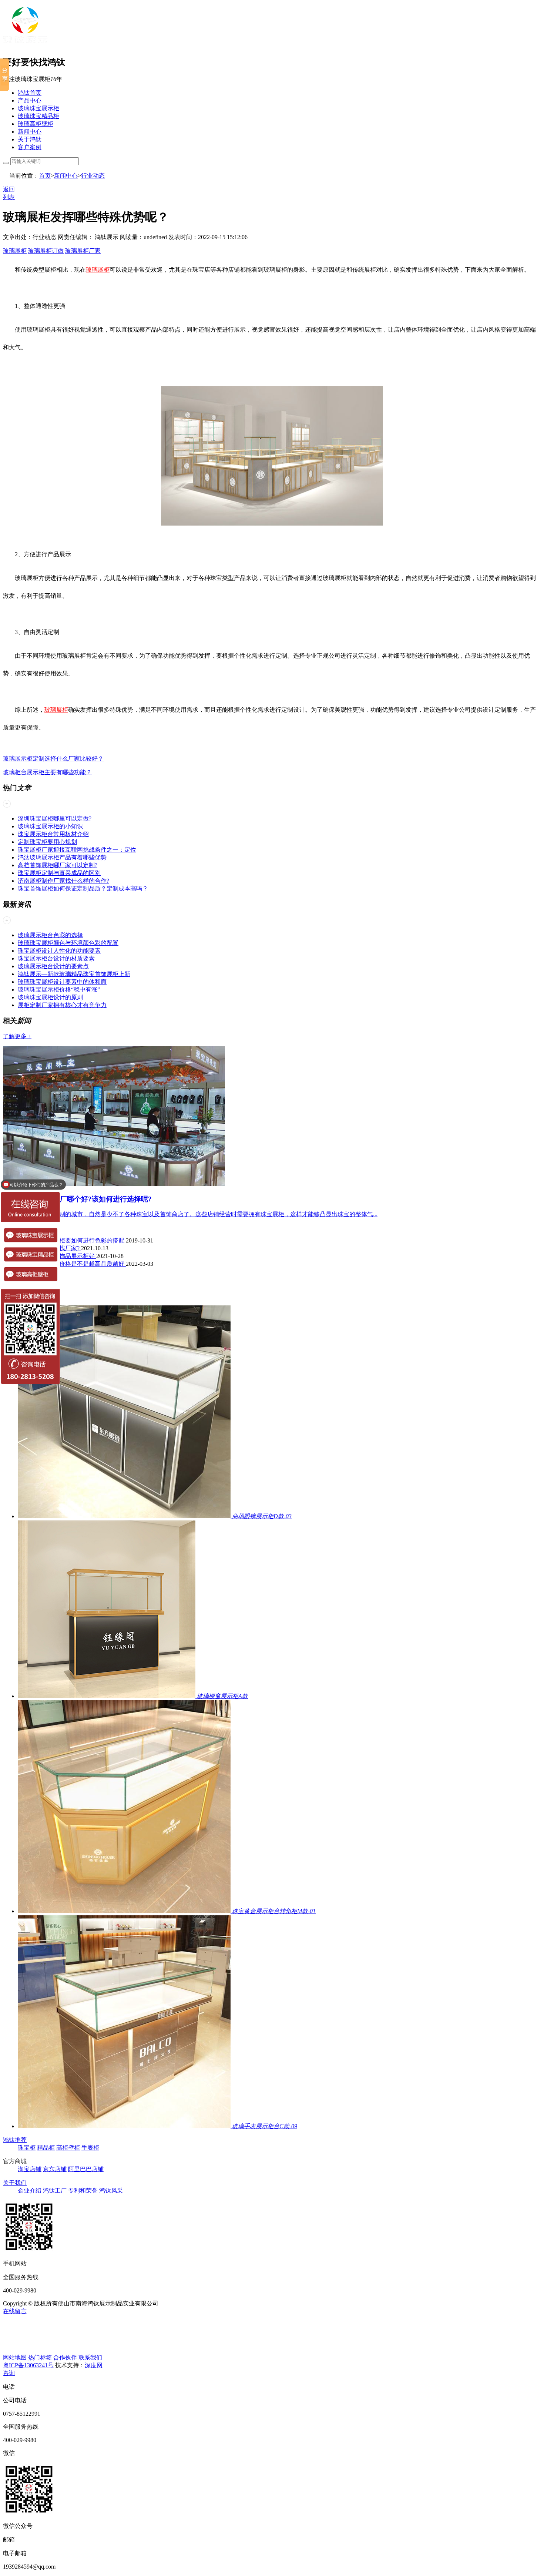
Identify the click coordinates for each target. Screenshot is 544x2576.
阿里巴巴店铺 (86, 2169)
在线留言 (15, 2311)
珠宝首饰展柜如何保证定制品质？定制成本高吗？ (83, 888)
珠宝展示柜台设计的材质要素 (56, 958)
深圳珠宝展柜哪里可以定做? (55, 819)
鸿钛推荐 (15, 2140)
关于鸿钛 (30, 139)
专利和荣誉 (83, 2191)
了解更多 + (17, 1036)
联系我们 (90, 2357)
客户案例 (30, 147)
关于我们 (15, 2183)
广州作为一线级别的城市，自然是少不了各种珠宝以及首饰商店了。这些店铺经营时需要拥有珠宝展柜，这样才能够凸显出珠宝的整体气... (198, 1214)
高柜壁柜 (68, 2148)
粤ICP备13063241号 (28, 2365)
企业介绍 (30, 2191)
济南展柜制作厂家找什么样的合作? (63, 881)
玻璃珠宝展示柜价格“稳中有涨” (59, 990)
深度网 (94, 2365)
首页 (45, 176)
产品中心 (30, 100)
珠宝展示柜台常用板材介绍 (53, 834)
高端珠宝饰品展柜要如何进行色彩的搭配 (72, 1240)
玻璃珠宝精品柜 (38, 116)
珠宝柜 (27, 2148)
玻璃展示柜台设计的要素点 (53, 966)
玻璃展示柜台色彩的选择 (50, 935)
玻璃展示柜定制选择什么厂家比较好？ (53, 759)
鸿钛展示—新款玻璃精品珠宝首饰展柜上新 (74, 974)
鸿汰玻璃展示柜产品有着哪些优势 (62, 857)
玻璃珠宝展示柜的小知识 (50, 826)
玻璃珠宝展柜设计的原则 (50, 997)
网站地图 (15, 2357)
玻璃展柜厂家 (83, 251)
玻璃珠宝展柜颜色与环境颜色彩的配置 (68, 943)
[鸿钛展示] (25, 45)
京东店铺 (55, 2169)
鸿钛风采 (111, 2191)
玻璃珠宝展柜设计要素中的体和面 (62, 982)
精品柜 (46, 2148)
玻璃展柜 (15, 251)
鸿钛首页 (30, 93)
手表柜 (90, 2148)
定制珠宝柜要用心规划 (47, 842)
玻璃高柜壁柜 (36, 124)
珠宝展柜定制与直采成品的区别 (59, 873)
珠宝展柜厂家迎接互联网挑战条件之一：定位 (77, 850)
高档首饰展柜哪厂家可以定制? (58, 865)
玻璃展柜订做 (46, 251)
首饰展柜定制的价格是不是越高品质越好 (72, 1264)
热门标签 (40, 2357)
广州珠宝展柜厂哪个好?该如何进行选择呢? (85, 1199)
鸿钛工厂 (55, 2191)
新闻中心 (30, 132)
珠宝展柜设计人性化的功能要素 (59, 951)
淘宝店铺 (30, 2169)
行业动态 (93, 176)
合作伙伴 (65, 2357)
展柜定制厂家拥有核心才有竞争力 (62, 1005)
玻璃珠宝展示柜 (38, 108)
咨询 (9, 2373)
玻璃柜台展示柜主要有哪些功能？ (47, 772)
